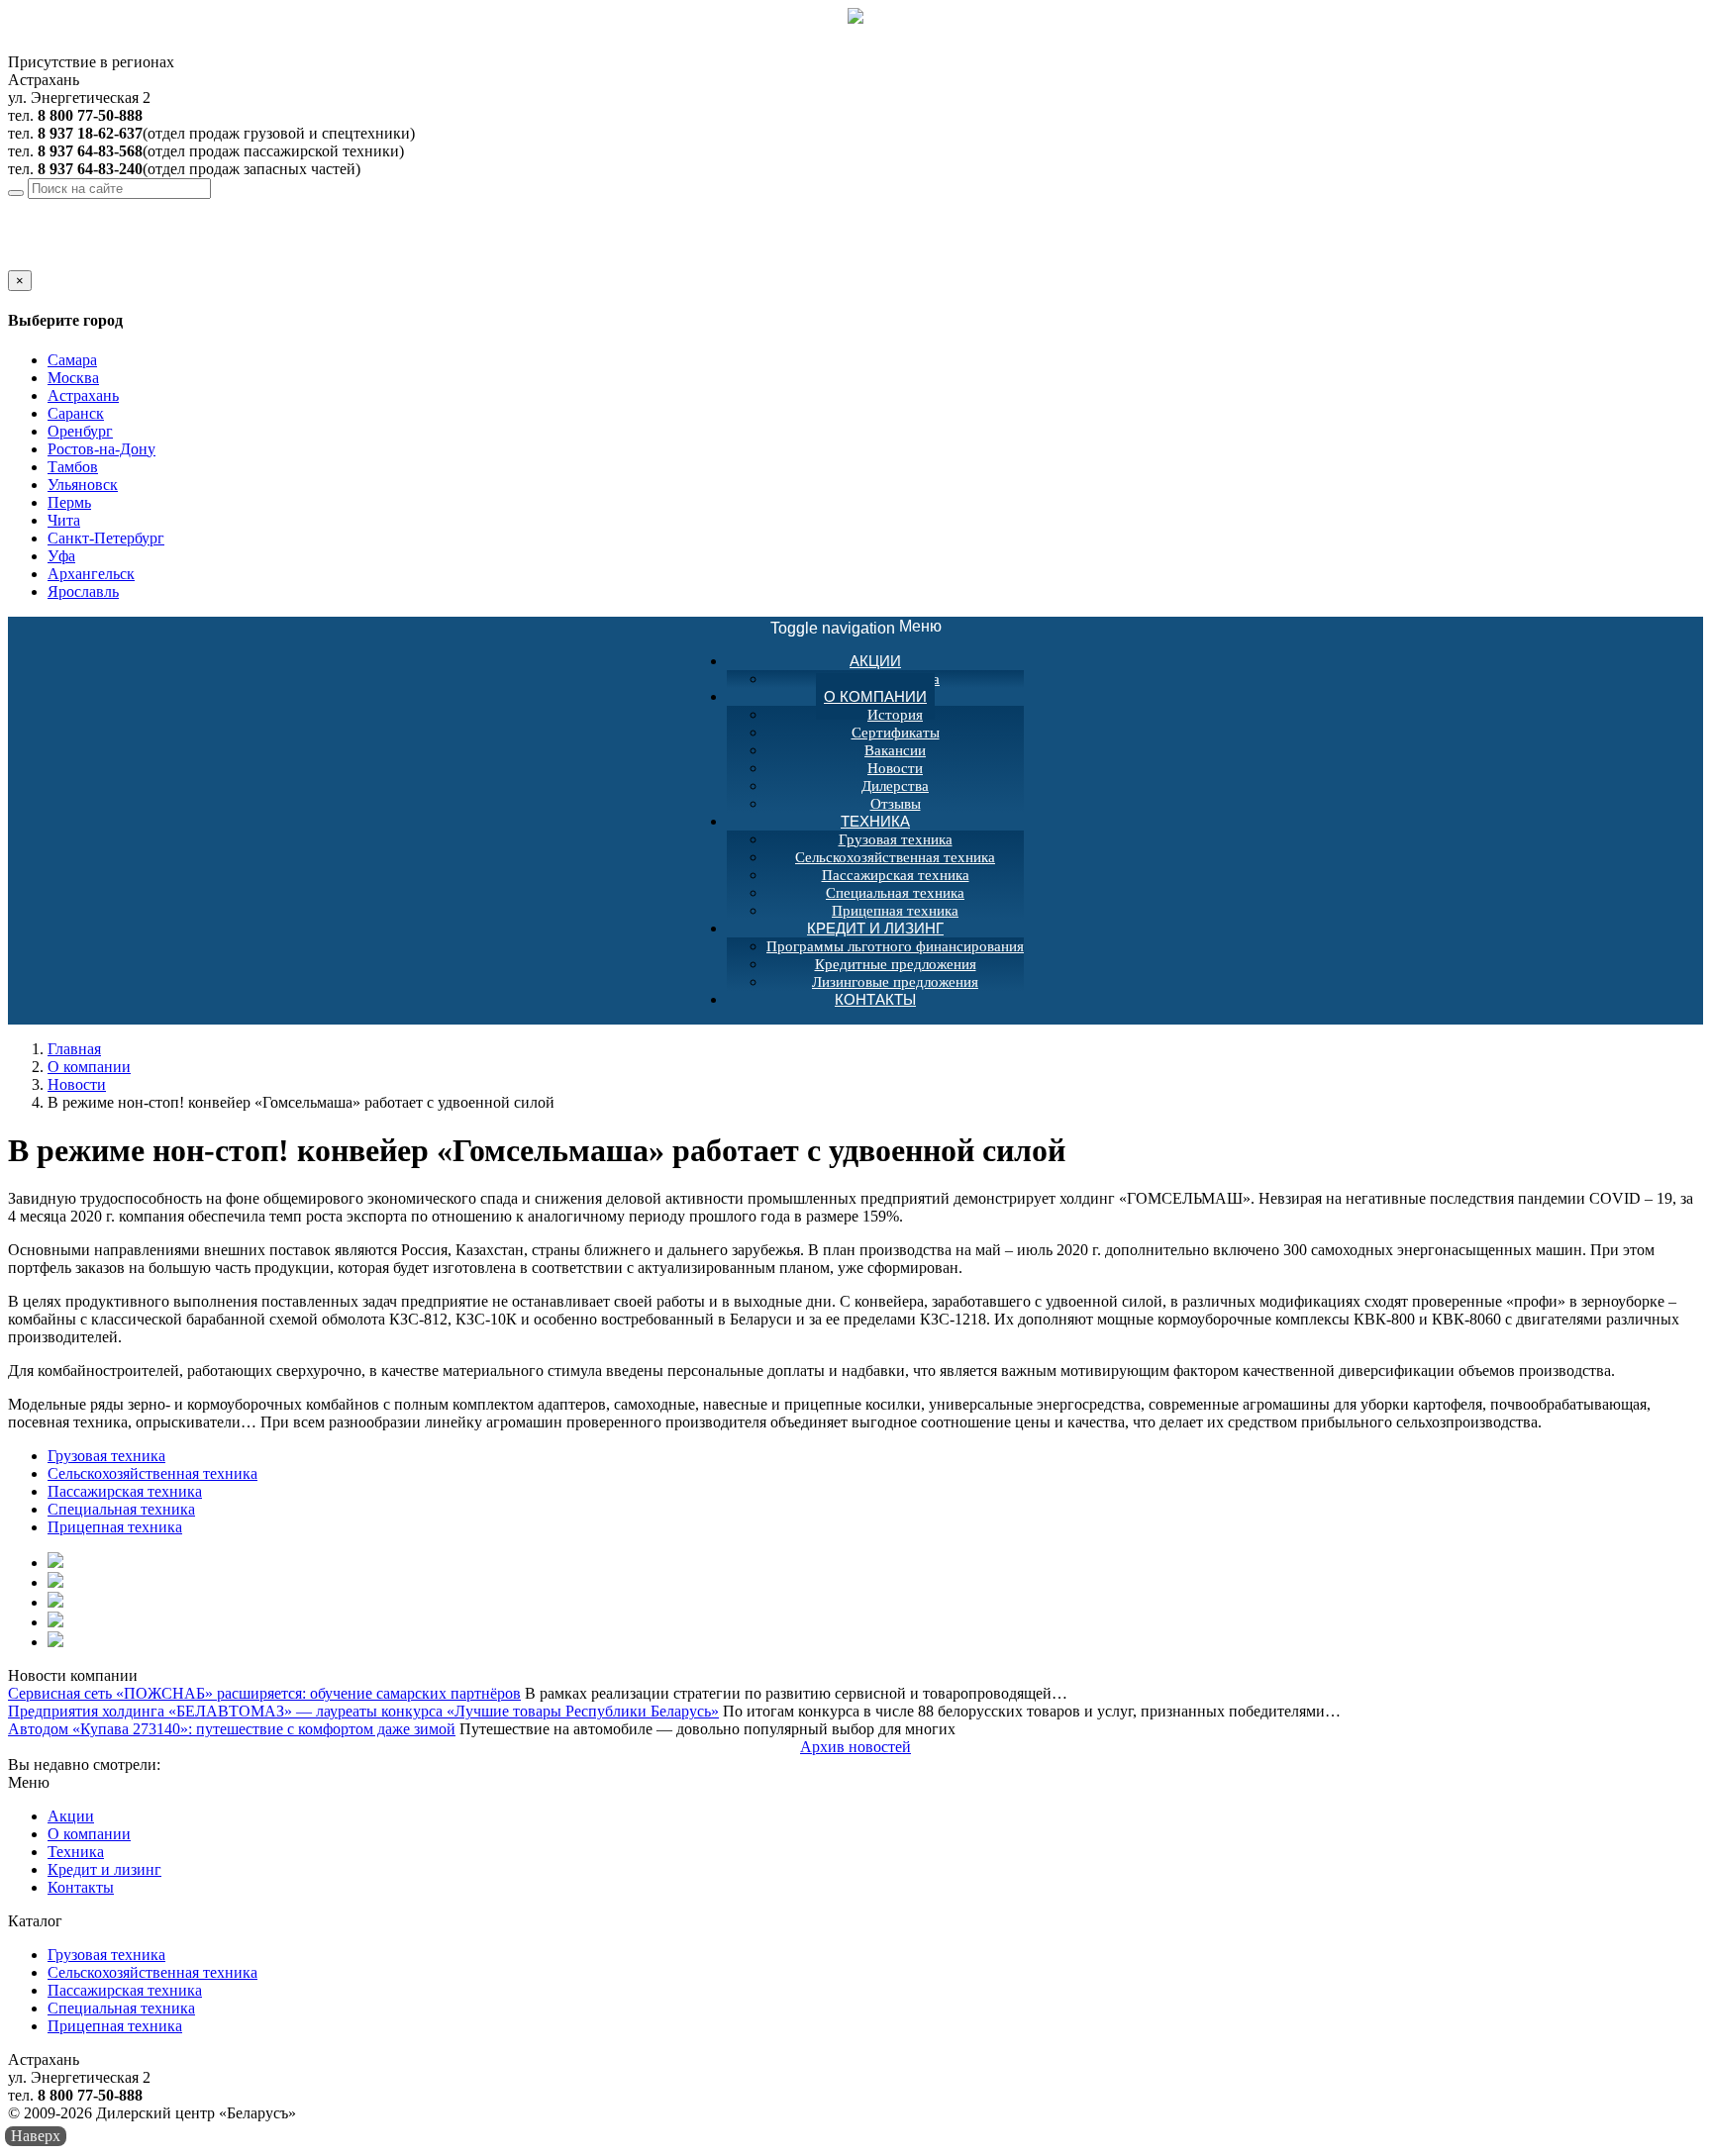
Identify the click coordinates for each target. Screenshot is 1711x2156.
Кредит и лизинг (875, 928)
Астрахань (161, 207)
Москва (73, 378)
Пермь (69, 502)
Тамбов (73, 467)
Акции (875, 661)
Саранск (76, 413)
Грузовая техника (896, 839)
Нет (43, 261)
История (895, 715)
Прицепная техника (115, 1527)
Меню (856, 627)
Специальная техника (895, 893)
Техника (875, 821)
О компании (875, 696)
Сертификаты (896, 733)
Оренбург (80, 431)
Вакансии (895, 750)
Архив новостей (855, 1747)
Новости (895, 768)
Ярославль (83, 591)
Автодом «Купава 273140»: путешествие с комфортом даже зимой (232, 1729)
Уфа (61, 556)
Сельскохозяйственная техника (895, 857)
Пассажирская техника (896, 875)
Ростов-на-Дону (101, 449)
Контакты (875, 999)
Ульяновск (83, 485)
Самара (72, 360)
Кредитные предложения (896, 964)
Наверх (36, 2136)
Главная (74, 1049)
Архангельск (91, 574)
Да (17, 261)
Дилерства (895, 786)
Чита (64, 520)
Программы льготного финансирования (895, 946)
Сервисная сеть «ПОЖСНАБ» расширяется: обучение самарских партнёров (264, 1693)
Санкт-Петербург (106, 538)
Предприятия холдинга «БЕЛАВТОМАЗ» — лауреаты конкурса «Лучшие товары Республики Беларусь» (363, 1711)
